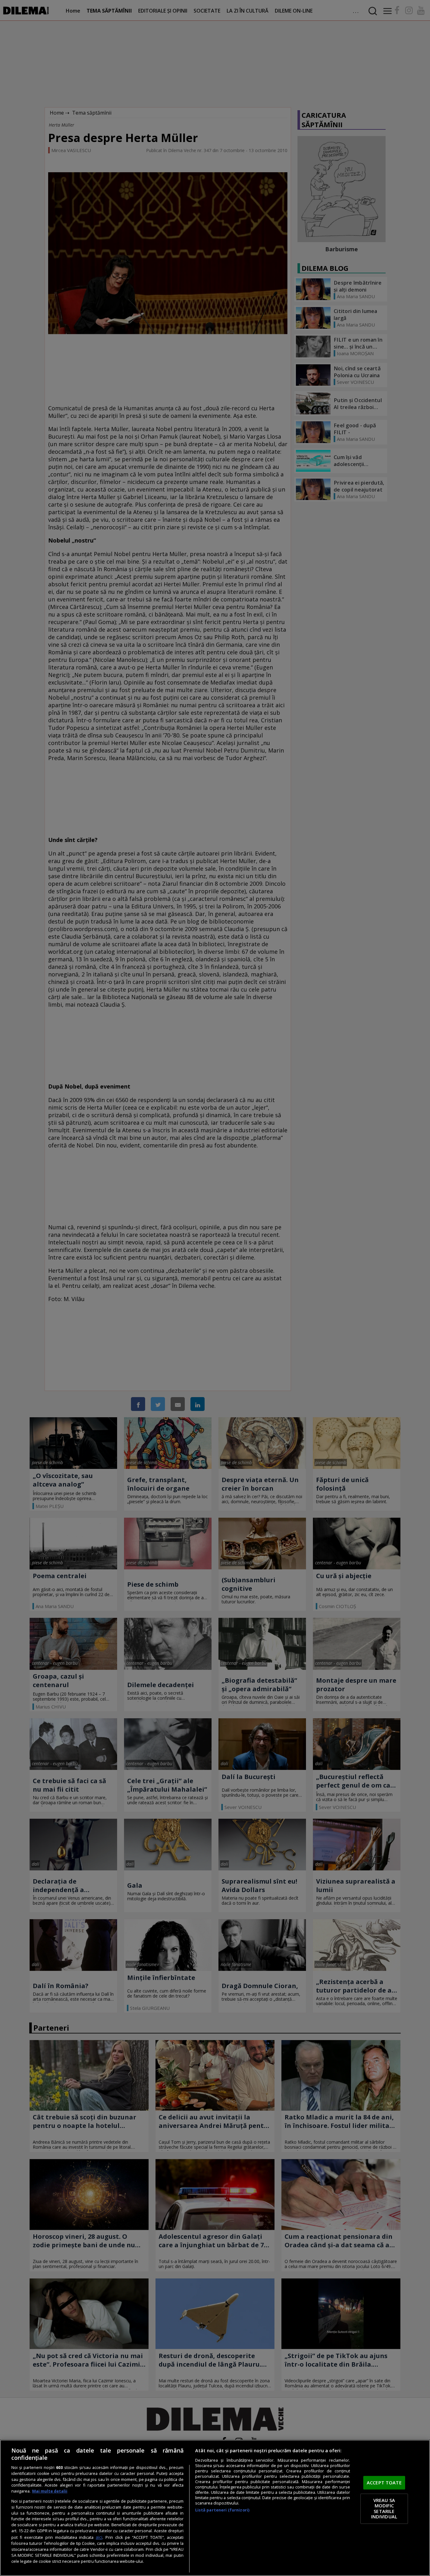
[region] (215, 2508)
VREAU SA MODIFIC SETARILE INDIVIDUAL (384, 2508)
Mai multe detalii (50, 2491)
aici (99, 2537)
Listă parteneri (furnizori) (222, 2510)
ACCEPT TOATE (384, 2482)
